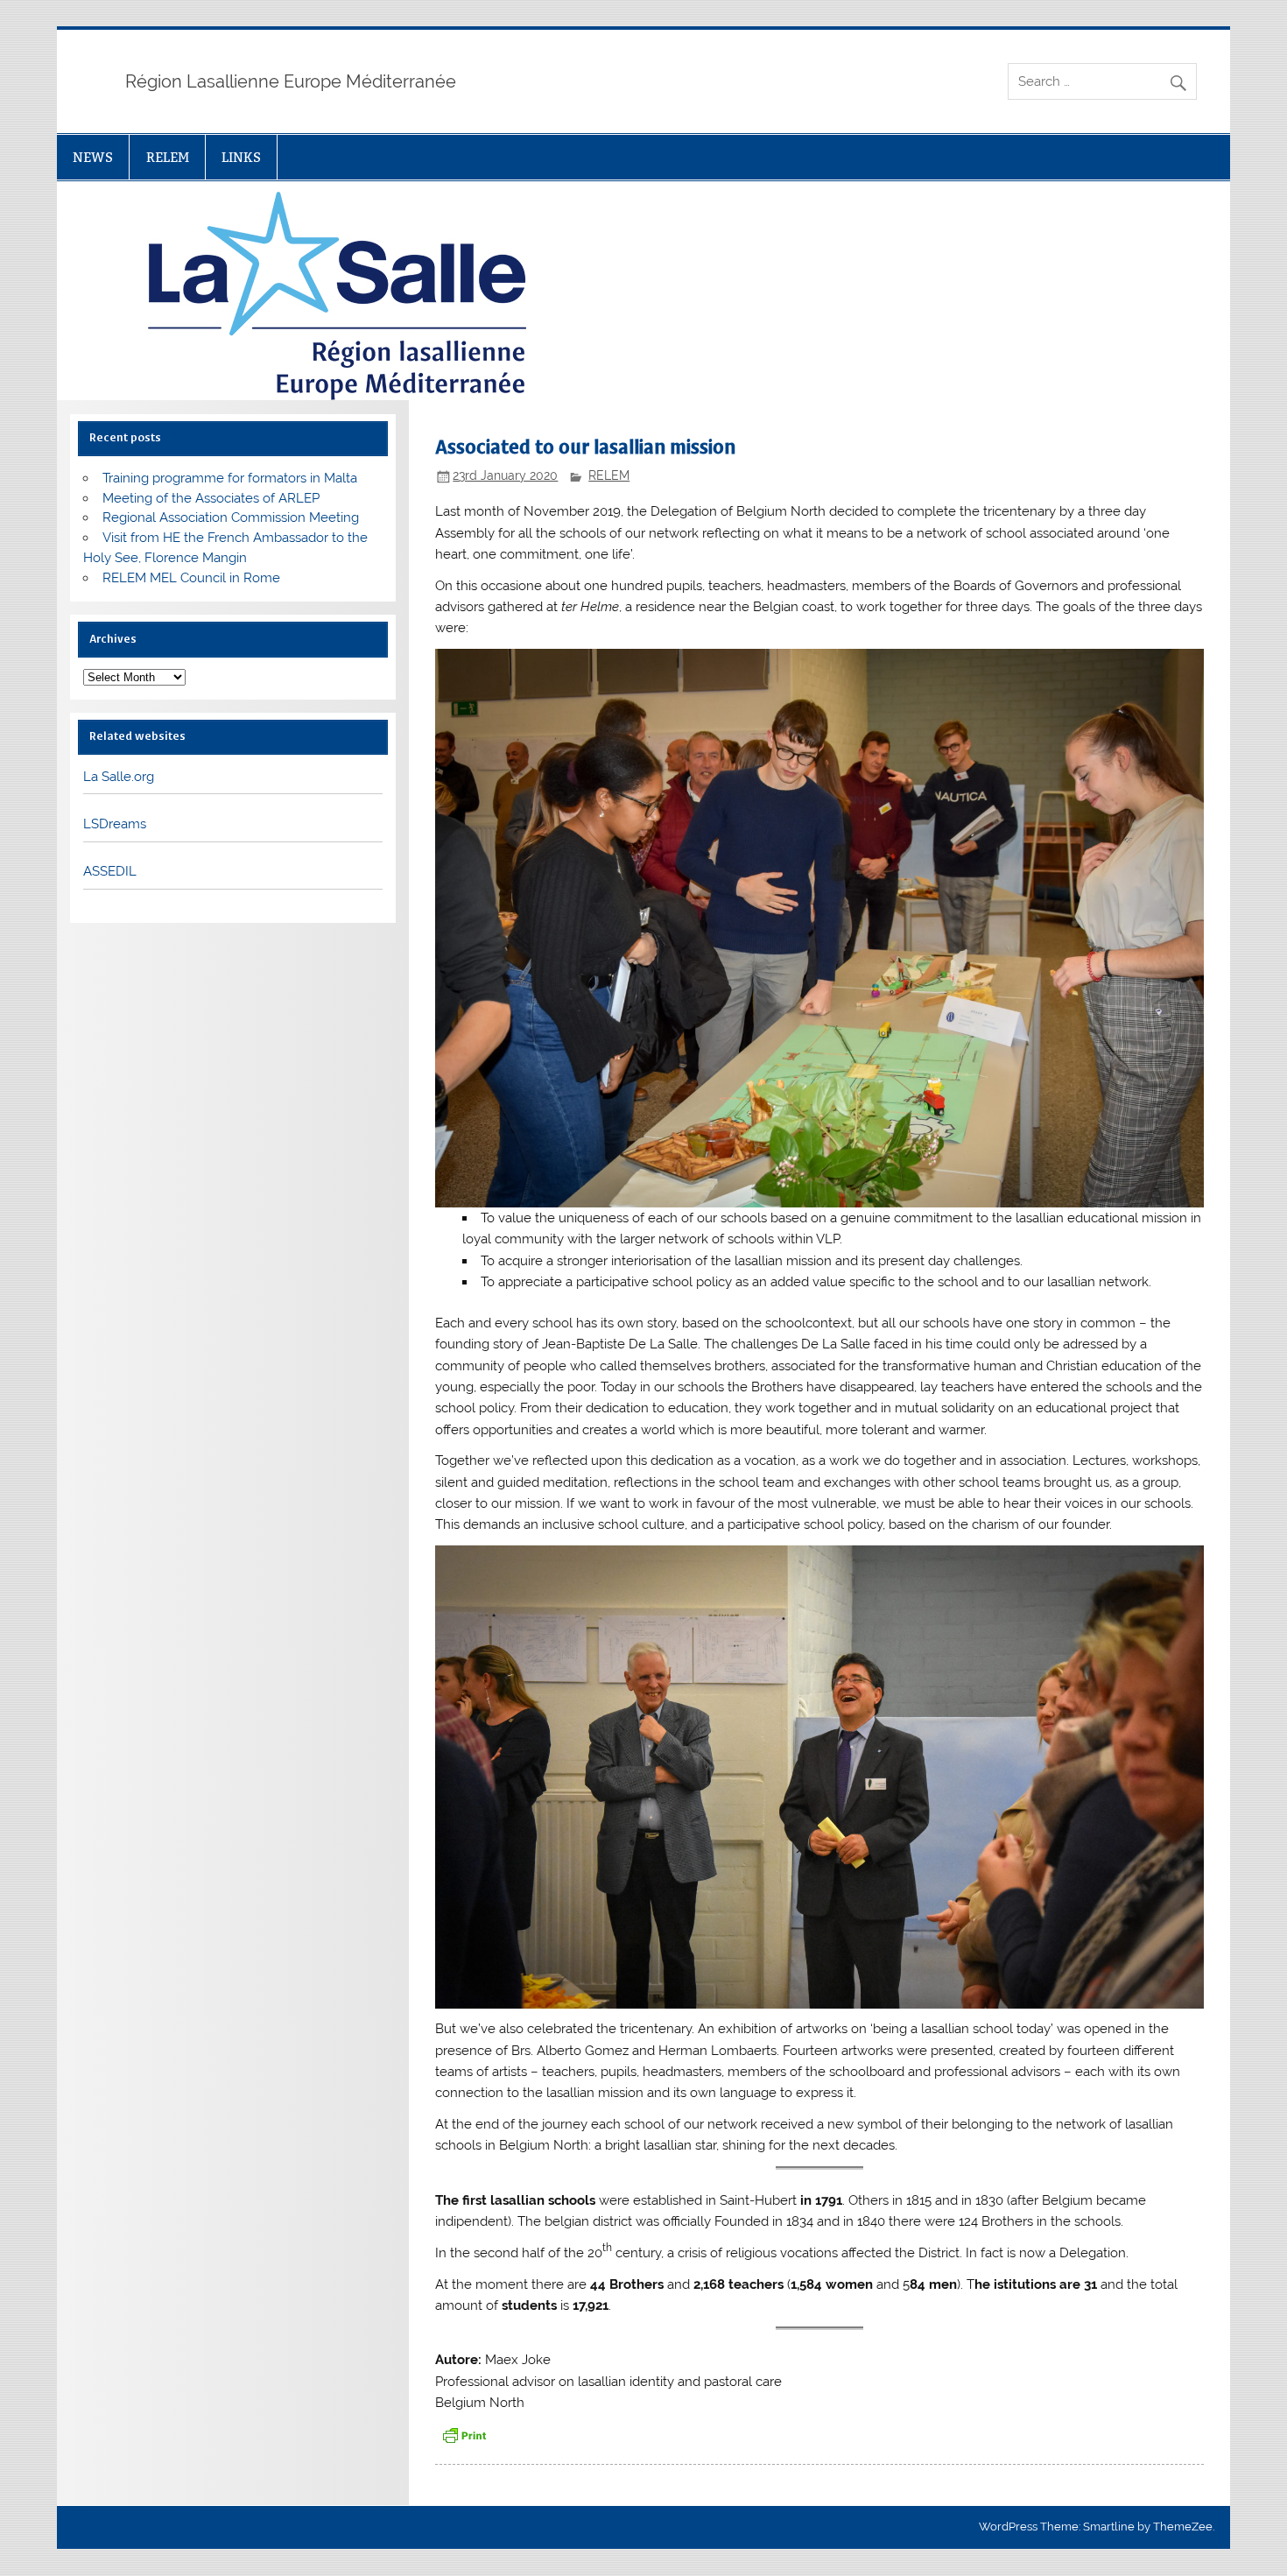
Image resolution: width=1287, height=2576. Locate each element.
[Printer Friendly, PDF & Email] (464, 2435)
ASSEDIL (110, 871)
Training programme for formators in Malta (230, 478)
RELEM (168, 157)
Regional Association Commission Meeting (231, 517)
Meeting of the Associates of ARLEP (211, 498)
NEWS (93, 157)
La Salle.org (119, 777)
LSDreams (115, 824)
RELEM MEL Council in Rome (191, 578)
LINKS (241, 157)
